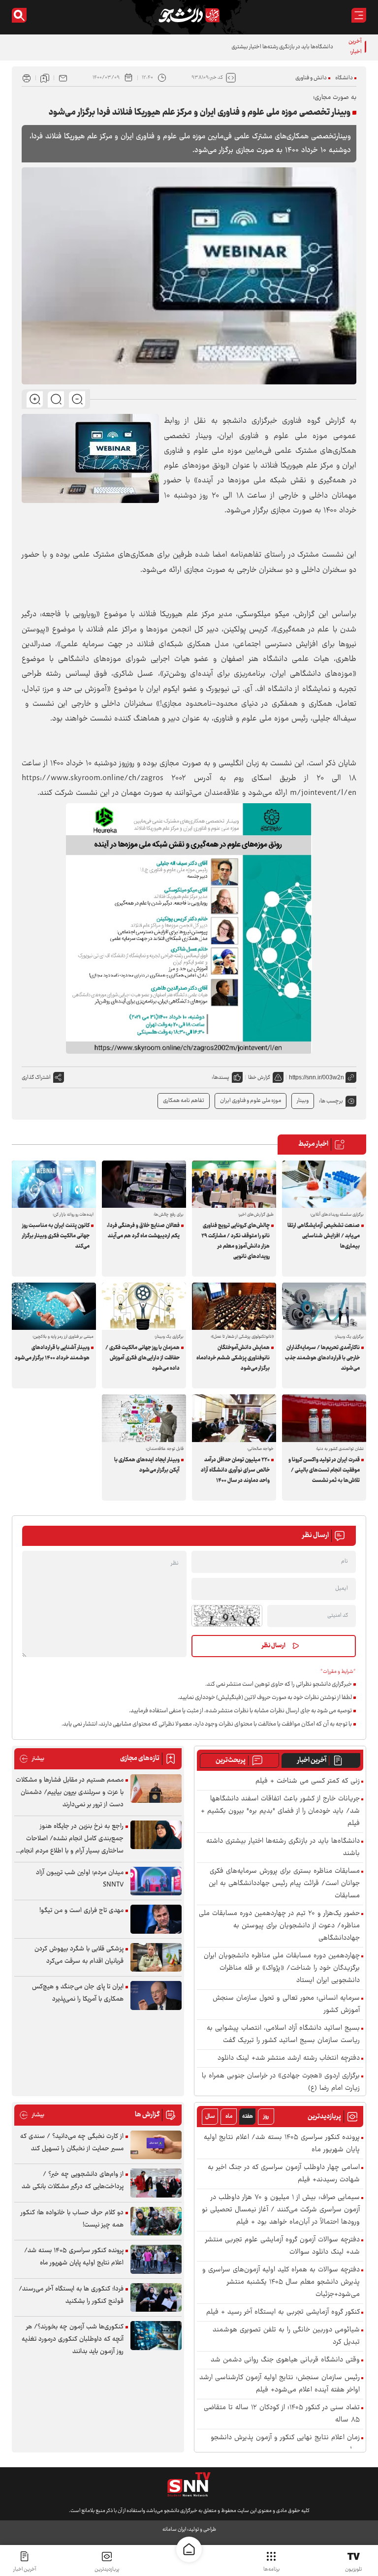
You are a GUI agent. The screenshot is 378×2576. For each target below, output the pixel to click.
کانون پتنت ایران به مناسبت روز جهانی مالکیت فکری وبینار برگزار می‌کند (56, 1236)
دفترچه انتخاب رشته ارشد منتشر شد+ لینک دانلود (289, 2058)
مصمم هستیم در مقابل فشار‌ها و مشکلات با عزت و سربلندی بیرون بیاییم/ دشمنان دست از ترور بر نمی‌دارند (70, 1792)
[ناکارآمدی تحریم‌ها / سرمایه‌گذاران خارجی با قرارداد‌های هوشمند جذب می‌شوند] (324, 1306)
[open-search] (19, 15)
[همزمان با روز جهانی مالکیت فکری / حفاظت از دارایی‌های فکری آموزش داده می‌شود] (144, 1306)
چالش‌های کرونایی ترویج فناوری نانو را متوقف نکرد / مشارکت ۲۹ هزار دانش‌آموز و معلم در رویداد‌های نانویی (236, 1241)
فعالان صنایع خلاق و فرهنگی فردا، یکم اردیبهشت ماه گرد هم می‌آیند (143, 1231)
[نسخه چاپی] (27, 78)
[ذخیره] (45, 78)
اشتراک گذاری (36, 1078)
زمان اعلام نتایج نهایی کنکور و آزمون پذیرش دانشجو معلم (285, 2444)
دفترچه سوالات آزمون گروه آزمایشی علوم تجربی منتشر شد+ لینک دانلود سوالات (283, 2246)
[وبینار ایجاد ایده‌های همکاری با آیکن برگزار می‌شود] (144, 1418)
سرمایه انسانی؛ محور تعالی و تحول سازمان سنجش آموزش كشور (286, 2005)
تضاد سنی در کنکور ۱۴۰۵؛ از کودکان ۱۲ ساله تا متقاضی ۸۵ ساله (282, 2414)
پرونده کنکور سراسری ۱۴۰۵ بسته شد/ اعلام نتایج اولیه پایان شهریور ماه (282, 2144)
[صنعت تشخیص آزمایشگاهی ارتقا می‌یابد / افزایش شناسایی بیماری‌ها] (324, 1184)
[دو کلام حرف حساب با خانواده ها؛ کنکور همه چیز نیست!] (156, 2221)
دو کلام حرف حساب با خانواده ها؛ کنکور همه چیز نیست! (72, 2219)
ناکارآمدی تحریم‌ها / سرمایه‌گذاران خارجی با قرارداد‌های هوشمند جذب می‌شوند (322, 1358)
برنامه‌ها (271, 2569)
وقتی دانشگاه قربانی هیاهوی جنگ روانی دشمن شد (285, 2360)
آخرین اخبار (312, 1760)
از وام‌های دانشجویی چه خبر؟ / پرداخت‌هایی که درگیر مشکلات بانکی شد (73, 2181)
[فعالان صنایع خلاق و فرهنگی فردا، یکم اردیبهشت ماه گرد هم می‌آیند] (144, 1184)
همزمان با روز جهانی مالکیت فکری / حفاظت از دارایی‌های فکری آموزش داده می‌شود (142, 1358)
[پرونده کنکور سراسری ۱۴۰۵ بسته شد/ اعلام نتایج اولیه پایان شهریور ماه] (156, 2259)
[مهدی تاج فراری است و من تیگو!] (156, 1919)
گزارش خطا (259, 1078)
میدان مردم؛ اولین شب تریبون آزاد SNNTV (80, 1879)
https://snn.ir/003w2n (316, 1077)
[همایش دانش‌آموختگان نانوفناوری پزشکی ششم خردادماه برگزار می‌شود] (234, 1306)
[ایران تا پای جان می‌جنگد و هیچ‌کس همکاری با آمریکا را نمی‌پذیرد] (156, 1995)
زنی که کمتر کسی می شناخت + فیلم (308, 1781)
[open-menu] (359, 15)
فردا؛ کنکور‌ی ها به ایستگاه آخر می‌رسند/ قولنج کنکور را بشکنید (71, 2295)
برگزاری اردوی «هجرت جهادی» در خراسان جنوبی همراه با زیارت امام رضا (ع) (281, 2082)
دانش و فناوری (311, 78)
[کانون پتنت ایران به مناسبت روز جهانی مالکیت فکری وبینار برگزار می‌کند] (54, 1184)
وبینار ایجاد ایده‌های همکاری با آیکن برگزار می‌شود (147, 1465)
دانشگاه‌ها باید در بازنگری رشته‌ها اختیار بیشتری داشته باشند (268, 47)
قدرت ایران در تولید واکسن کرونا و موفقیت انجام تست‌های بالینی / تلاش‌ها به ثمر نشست (324, 1470)
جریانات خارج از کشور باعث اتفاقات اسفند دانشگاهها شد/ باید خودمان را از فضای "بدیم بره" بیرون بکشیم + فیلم (280, 1811)
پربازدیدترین (107, 2569)
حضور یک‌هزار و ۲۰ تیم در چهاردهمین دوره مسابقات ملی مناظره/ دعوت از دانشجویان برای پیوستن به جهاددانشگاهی (279, 1926)
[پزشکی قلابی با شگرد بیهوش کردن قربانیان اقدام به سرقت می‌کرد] (156, 1958)
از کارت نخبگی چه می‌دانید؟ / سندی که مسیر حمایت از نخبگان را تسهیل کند (72, 2143)
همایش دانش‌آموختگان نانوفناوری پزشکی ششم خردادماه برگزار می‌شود (233, 1358)
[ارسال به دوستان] (63, 78)
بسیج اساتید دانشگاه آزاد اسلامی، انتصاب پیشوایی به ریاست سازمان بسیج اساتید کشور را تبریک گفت (283, 2035)
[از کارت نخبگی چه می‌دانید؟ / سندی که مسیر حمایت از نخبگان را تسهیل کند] (156, 2145)
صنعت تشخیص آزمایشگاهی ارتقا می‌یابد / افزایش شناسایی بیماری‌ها (324, 1236)
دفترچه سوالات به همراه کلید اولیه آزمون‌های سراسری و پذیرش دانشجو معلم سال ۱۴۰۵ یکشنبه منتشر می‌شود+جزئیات (281, 2282)
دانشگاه (344, 78)
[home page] (189, 2549)
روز (266, 2117)
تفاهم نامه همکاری (184, 1101)
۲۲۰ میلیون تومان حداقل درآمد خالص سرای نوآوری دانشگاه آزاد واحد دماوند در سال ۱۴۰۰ (235, 1470)
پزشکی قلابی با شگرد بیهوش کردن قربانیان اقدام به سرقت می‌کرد (79, 1955)
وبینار (303, 1101)
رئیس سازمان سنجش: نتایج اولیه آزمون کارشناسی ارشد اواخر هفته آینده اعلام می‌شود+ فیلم (280, 2384)
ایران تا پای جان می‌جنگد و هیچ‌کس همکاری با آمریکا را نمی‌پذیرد (78, 1993)
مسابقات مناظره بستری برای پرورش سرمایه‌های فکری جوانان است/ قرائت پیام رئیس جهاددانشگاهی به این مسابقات (284, 1884)
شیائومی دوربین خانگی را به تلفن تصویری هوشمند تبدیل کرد (286, 2336)
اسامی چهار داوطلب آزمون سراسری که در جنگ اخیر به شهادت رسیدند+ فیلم (284, 2174)
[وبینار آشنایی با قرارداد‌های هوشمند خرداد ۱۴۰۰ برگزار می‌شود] (54, 1306)
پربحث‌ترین (231, 1760)
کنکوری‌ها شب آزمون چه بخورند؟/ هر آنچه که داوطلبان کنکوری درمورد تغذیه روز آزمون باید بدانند (73, 2339)
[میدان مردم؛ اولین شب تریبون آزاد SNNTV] (156, 1881)
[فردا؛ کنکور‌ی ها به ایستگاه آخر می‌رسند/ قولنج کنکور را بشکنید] (156, 2298)
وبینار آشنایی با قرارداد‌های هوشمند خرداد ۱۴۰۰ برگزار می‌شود (52, 1353)
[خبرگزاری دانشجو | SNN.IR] (189, 15)
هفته (248, 2117)
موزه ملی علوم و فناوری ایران (251, 1101)
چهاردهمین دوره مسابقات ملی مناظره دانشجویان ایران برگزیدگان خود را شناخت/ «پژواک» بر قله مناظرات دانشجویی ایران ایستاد (282, 1968)
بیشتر (32, 1759)
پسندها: (220, 1078)
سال (210, 2117)
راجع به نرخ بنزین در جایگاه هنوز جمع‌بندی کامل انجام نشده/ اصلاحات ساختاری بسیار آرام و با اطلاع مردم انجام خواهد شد (72, 1839)
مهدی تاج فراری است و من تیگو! (81, 1911)
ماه (229, 2117)
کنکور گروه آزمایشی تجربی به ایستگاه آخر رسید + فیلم (283, 2312)
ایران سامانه (174, 2529)
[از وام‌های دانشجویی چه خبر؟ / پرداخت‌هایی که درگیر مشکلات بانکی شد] (156, 2183)
